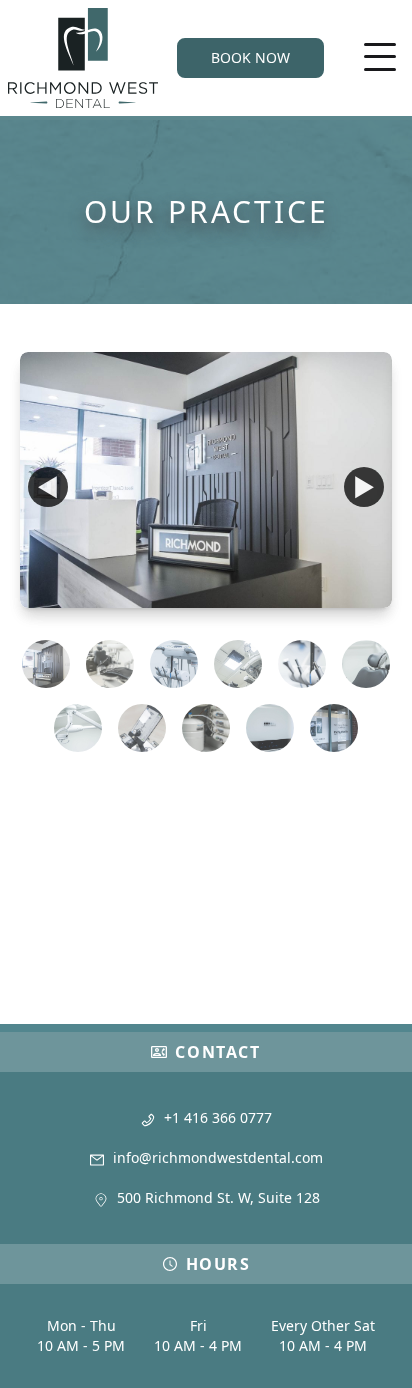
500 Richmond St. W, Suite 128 (218, 1197)
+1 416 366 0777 (218, 1117)
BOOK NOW (250, 57)
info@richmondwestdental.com (218, 1157)
